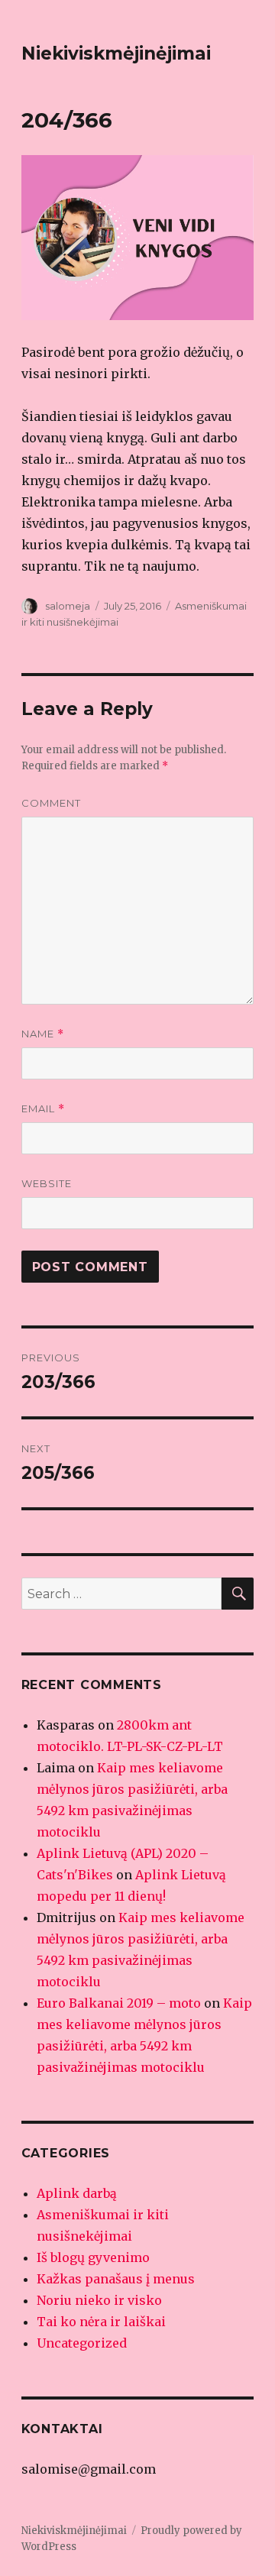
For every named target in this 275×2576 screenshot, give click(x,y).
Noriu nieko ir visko (99, 2300)
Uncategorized (82, 2343)
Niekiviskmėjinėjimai (116, 53)
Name (43, 1034)
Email (43, 1109)
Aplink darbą (77, 2193)
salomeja (68, 606)
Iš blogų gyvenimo (93, 2257)
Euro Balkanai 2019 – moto (119, 2003)
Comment (51, 803)
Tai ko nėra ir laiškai (101, 2322)
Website (47, 1183)
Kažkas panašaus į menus (116, 2279)
